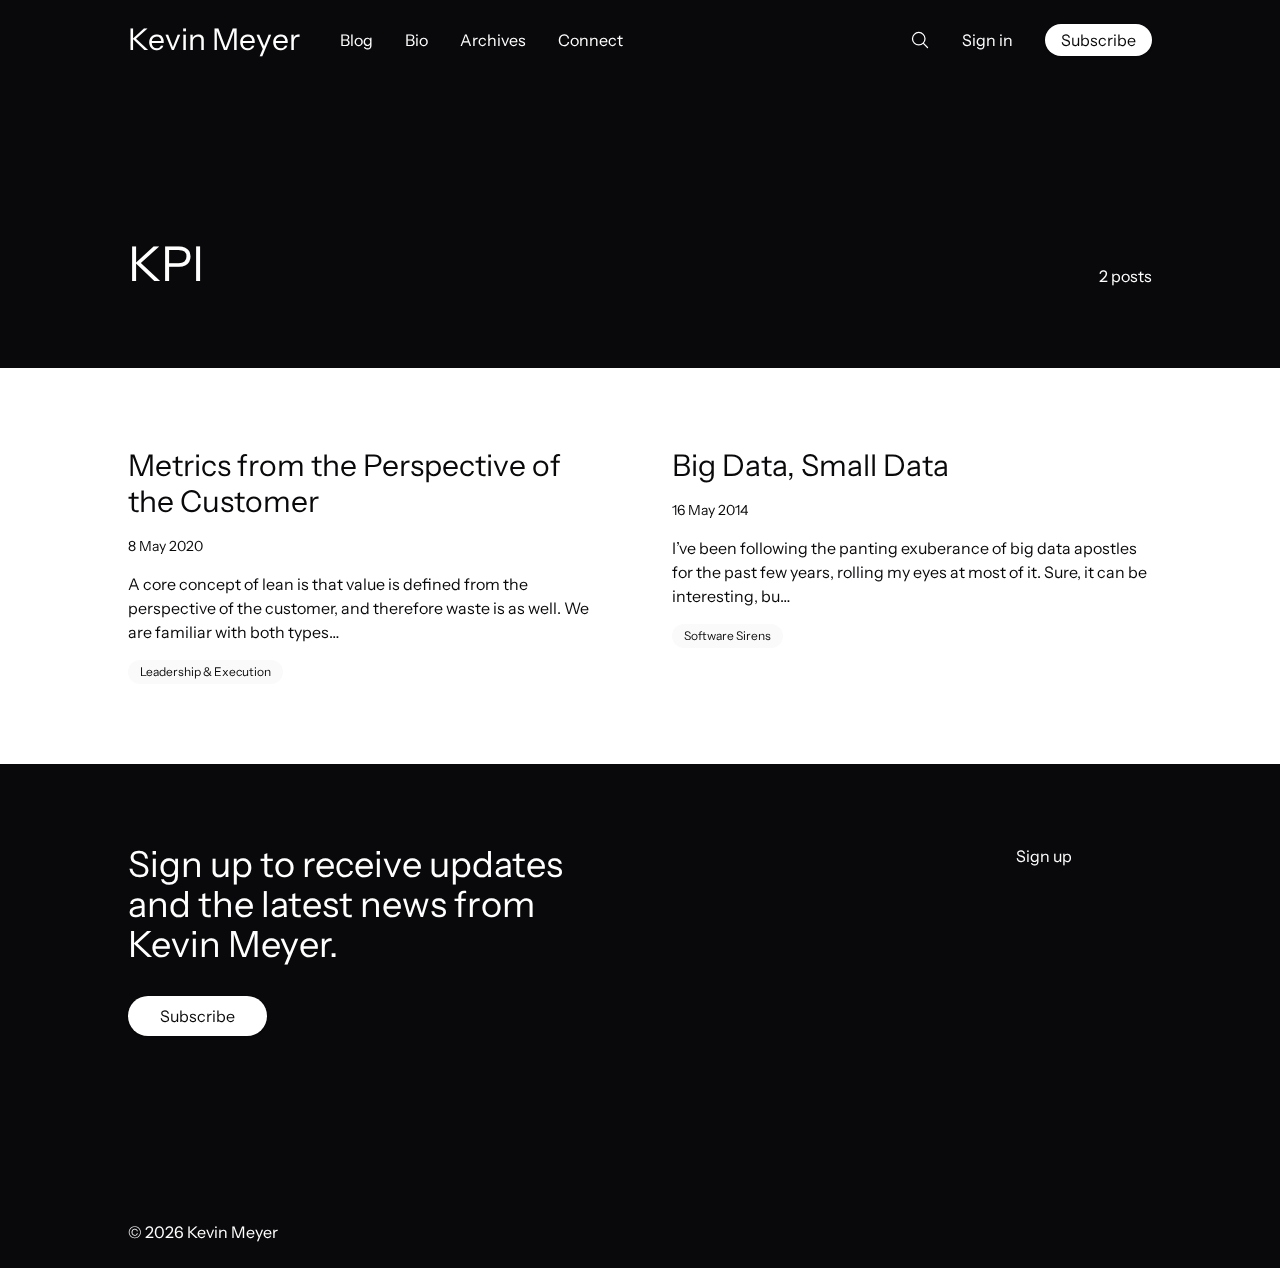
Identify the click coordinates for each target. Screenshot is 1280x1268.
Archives (493, 40)
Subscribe (1098, 40)
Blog (356, 40)
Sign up (1044, 856)
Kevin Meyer (232, 1232)
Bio (416, 40)
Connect (590, 40)
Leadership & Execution (205, 671)
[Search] (914, 40)
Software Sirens (727, 635)
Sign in (987, 40)
